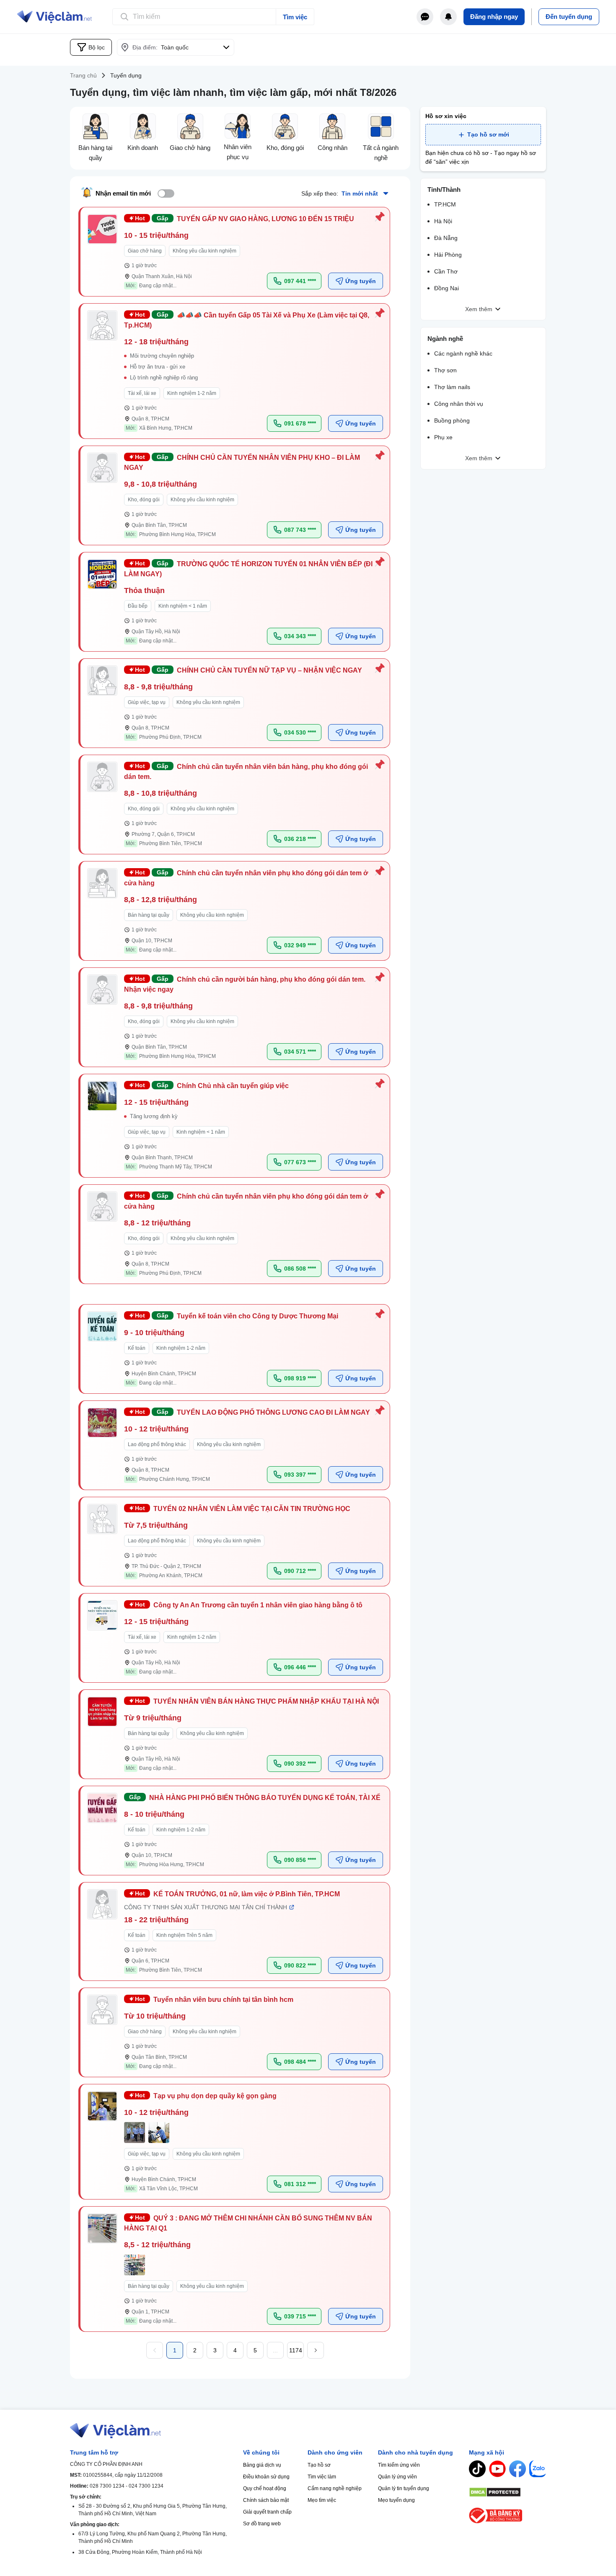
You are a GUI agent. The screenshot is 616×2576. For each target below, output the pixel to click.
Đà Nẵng (446, 238)
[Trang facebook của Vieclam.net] (518, 2469)
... (275, 2350)
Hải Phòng (448, 255)
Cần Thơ (446, 271)
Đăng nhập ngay (494, 17)
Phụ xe (443, 437)
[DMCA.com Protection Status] (507, 2492)
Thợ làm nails (452, 387)
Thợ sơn (445, 370)
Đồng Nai (446, 288)
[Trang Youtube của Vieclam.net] (497, 2469)
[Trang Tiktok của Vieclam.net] (477, 2469)
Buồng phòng (452, 420)
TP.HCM (445, 204)
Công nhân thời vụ (459, 404)
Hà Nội (443, 221)
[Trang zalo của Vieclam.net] (538, 2469)
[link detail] (235, 252)
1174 (296, 2350)
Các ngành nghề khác (463, 353)
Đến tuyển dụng (569, 17)
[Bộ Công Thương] (507, 2515)
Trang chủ (83, 75)
